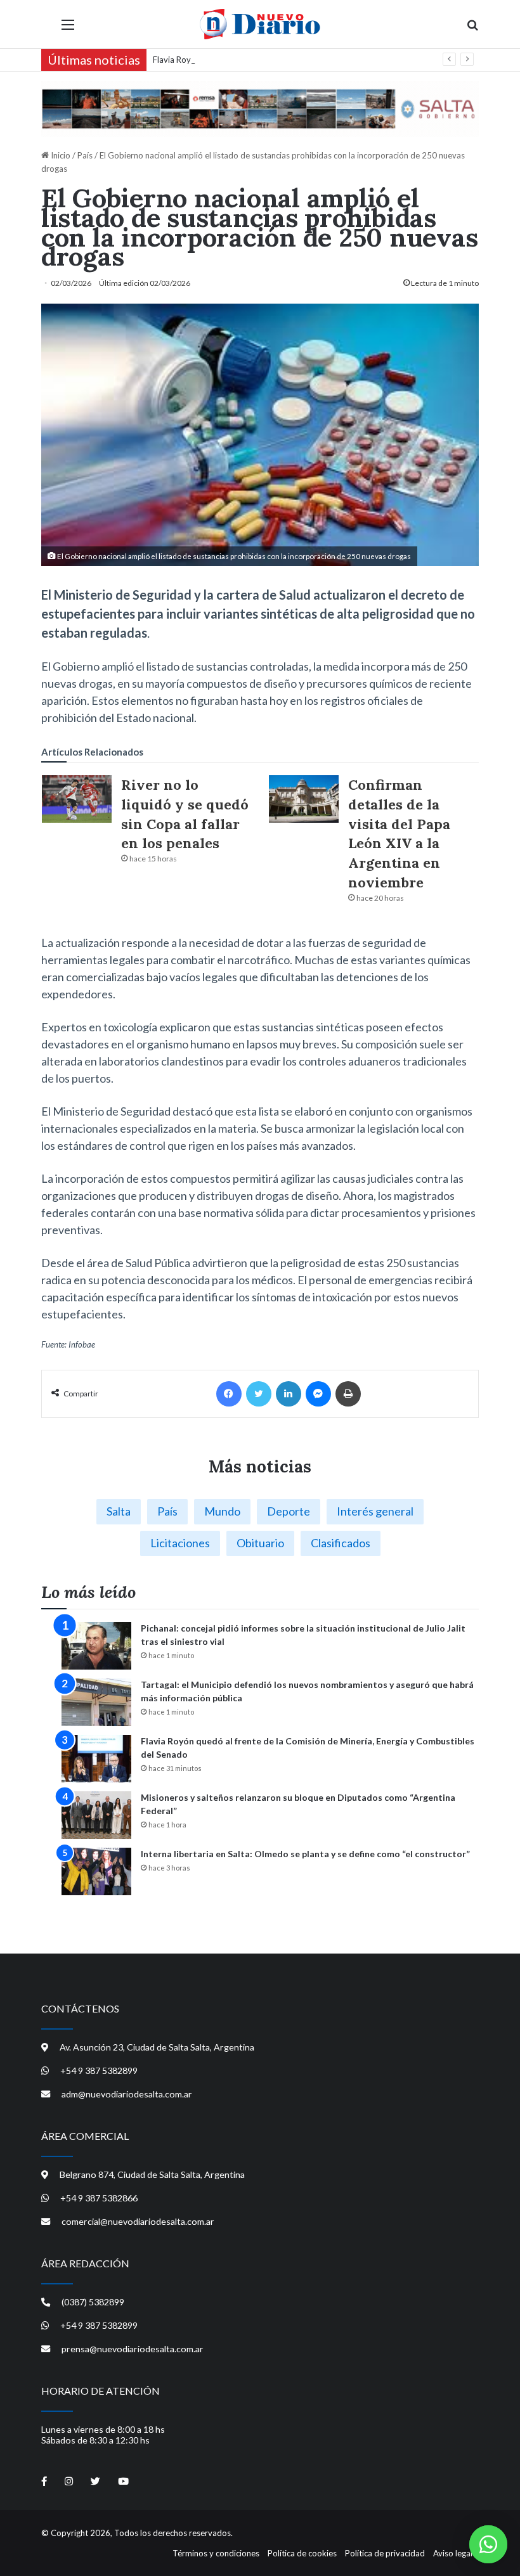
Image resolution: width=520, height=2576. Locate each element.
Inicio (60, 155)
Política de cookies (302, 2553)
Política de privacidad (385, 2553)
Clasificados (341, 1543)
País (85, 155)
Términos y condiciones (216, 2553)
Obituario (260, 1543)
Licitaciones (180, 1543)
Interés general (375, 1511)
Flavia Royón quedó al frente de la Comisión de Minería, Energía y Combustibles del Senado (322, 60)
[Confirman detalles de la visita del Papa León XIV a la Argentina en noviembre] (304, 799)
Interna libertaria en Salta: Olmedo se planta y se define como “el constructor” (305, 1854)
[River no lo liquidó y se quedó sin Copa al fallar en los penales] (77, 799)
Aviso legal (453, 2553)
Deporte (289, 1511)
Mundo (222, 1511)
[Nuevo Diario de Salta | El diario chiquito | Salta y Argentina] (260, 24)
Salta (119, 1511)
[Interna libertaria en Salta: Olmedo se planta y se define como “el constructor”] (96, 1871)
